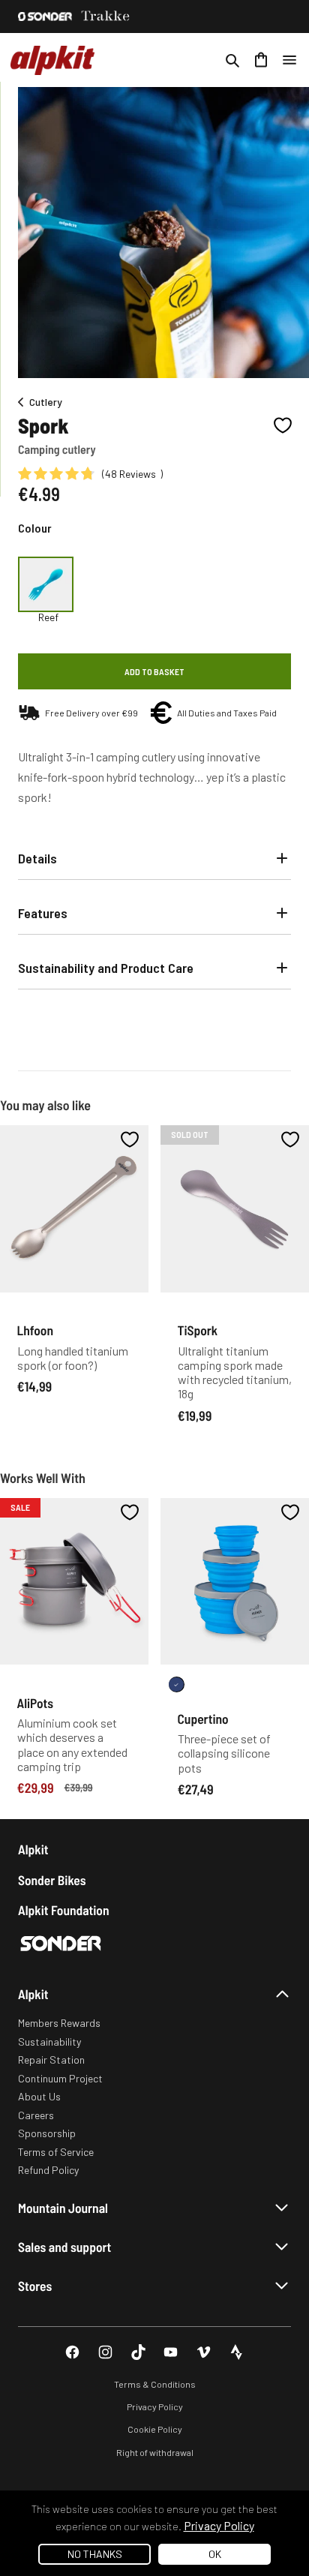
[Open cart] (261, 60)
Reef (48, 617)
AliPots (36, 1703)
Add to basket (154, 671)
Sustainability (49, 2042)
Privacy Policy (155, 2406)
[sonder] (45, 17)
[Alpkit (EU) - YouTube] (171, 2352)
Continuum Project (60, 2078)
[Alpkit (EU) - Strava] (237, 2352)
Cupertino (203, 1719)
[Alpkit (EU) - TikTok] (138, 2352)
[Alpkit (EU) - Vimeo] (204, 2352)
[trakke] (106, 17)
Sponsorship (47, 2133)
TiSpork (198, 1330)
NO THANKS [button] (95, 2554)
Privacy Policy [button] (219, 2525)
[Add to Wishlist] (283, 425)
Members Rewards (59, 2023)
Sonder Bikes (52, 1880)
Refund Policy (48, 2170)
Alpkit (33, 1849)
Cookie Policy (155, 2429)
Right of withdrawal (155, 2452)
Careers (36, 2115)
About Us (39, 2096)
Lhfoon (35, 1330)
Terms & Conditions (155, 2384)
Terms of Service (56, 2152)
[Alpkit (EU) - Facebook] (72, 2352)
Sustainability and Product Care (106, 968)
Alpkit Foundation (64, 1910)
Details (37, 858)
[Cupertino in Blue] (177, 1684)
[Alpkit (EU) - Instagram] (105, 2352)
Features (43, 913)
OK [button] (215, 2554)
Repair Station (51, 2060)
